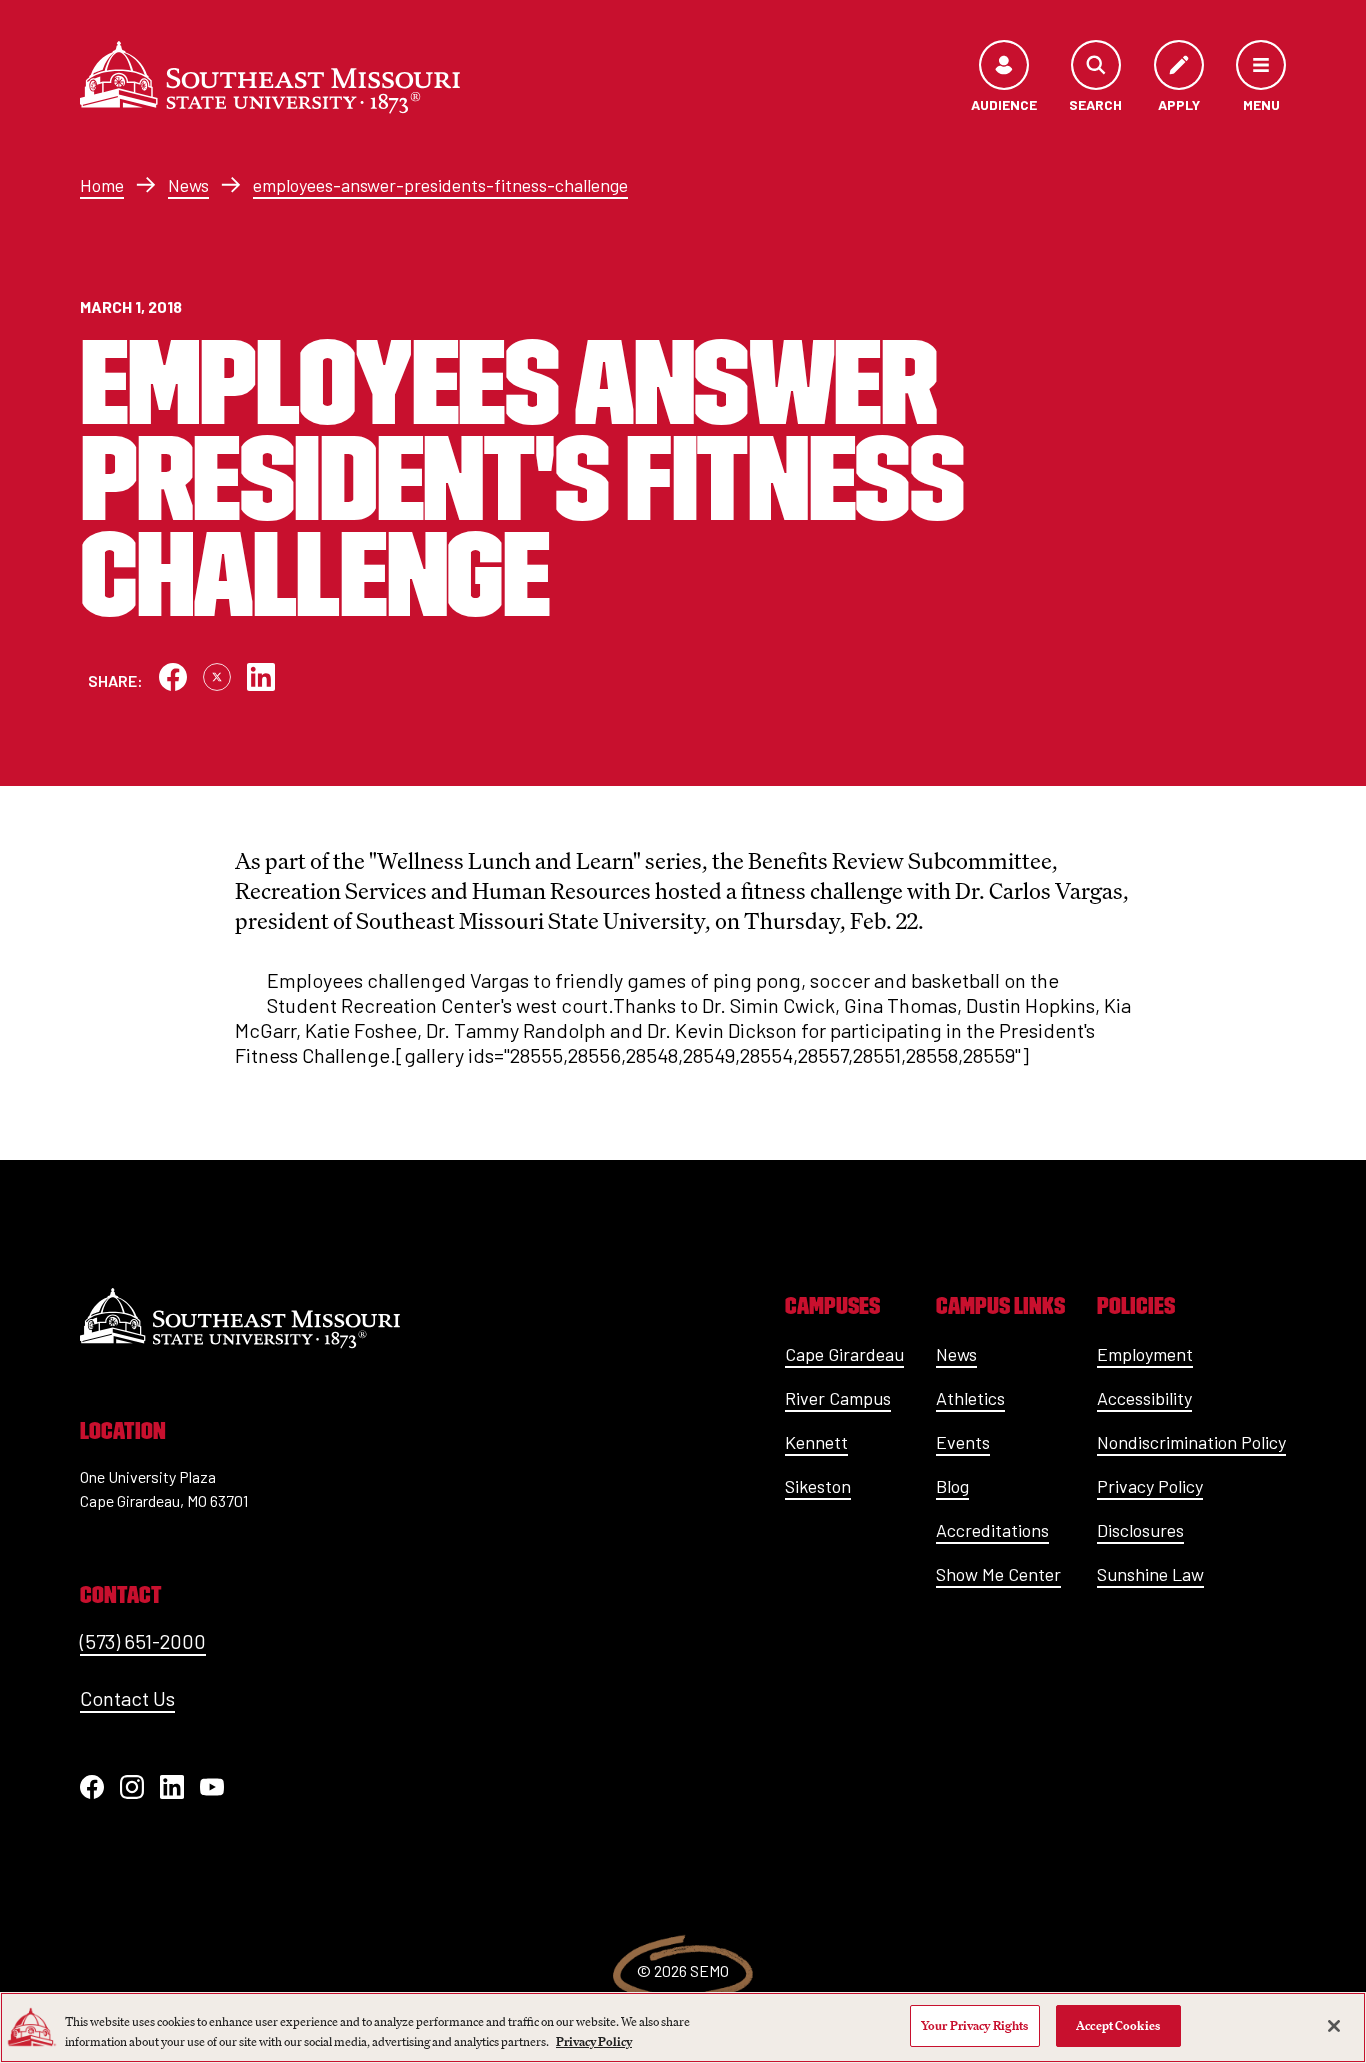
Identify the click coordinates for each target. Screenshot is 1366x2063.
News (188, 185)
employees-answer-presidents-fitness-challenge (440, 185)
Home (102, 185)
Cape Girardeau (844, 1354)
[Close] (1334, 2026)
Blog (952, 1486)
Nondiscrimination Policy (1191, 1442)
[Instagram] (132, 1787)
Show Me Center (998, 1574)
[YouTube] (212, 1787)
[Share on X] (217, 677)
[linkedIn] (172, 1787)
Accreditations (992, 1530)
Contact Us (127, 1698)
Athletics (970, 1398)
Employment (1145, 1354)
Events (963, 1442)
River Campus (838, 1398)
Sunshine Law (1150, 1574)
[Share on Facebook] (173, 677)
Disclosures (1140, 1530)
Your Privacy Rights (974, 2025)
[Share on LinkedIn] (261, 677)
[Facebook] (92, 1787)
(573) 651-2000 (143, 1641)
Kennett (816, 1442)
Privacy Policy (1150, 1486)
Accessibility (1144, 1398)
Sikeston (818, 1486)
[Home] (270, 77)
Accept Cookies (1118, 2025)
